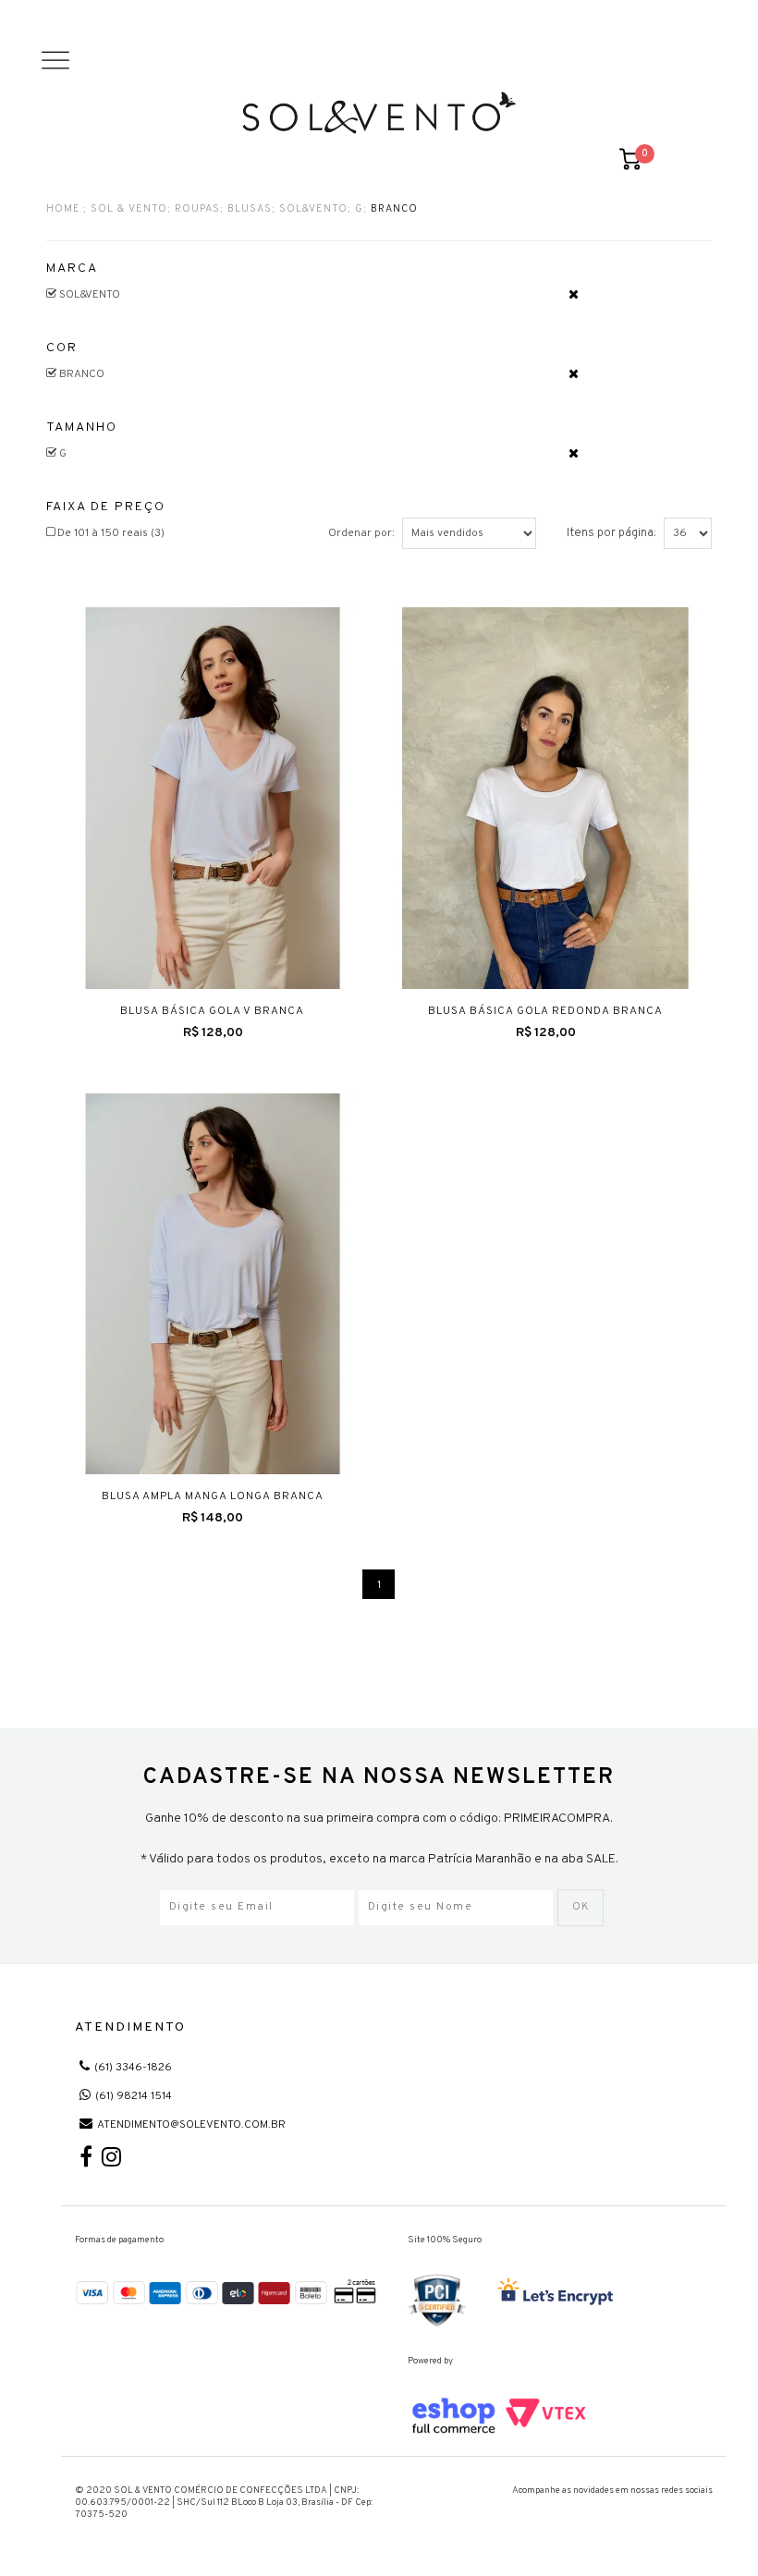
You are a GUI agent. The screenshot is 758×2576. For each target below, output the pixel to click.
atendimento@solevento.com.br (191, 2125)
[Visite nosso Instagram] (111, 2162)
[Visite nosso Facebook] (86, 2162)
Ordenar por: (361, 533)
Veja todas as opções (574, 294)
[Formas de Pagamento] (227, 2291)
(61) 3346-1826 (133, 2068)
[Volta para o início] (379, 113)
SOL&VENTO (313, 210)
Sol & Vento (129, 210)
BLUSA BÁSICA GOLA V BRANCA (212, 1011)
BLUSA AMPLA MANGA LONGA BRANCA (213, 1496)
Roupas (197, 210)
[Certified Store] (437, 2301)
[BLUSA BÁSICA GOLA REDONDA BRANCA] (545, 798)
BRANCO (394, 210)
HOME (63, 210)
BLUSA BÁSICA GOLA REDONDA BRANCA (545, 1011)
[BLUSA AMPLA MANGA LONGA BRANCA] (213, 1284)
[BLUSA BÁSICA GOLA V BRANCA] (213, 798)
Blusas (250, 210)
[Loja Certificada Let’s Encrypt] (558, 2293)
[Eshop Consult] (499, 2416)
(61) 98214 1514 (134, 2096)
